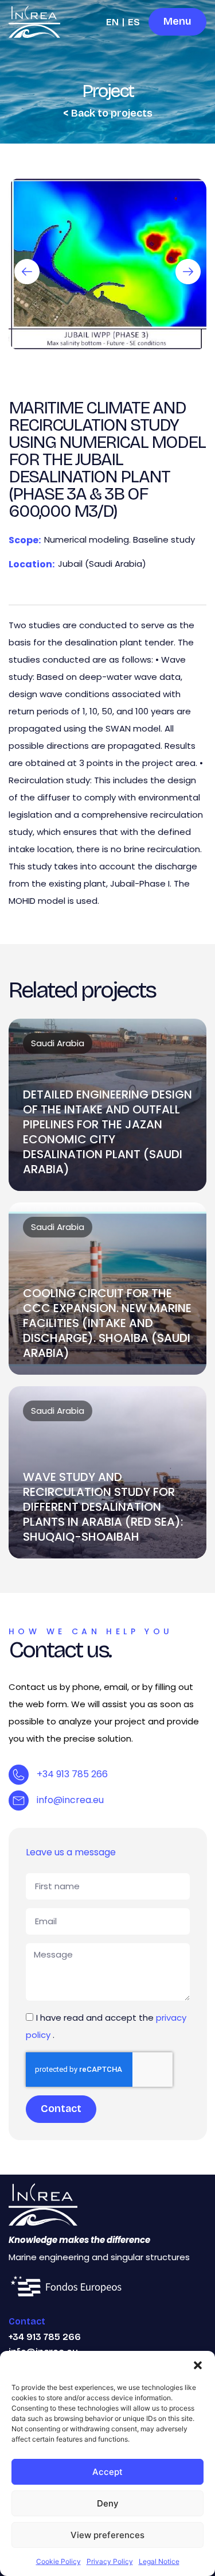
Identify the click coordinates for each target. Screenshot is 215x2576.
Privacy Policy (110, 2561)
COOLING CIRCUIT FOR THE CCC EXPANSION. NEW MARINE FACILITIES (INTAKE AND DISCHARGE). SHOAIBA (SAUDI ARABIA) (107, 1323)
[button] (198, 2365)
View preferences (107, 2535)
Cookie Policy (58, 2561)
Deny (108, 2503)
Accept (107, 2472)
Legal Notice (159, 2561)
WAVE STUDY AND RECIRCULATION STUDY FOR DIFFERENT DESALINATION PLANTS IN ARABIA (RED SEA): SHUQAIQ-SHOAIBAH (103, 1507)
